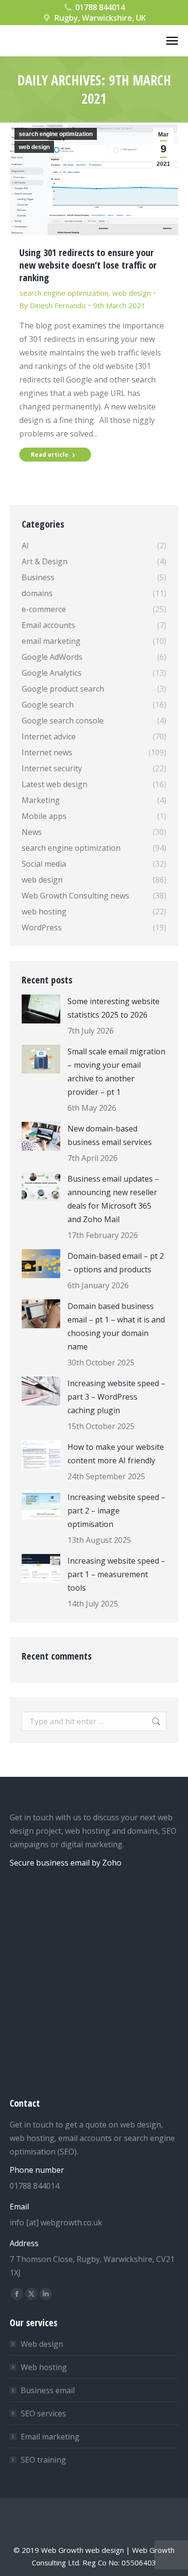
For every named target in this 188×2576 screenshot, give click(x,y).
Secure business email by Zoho (66, 1863)
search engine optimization (56, 134)
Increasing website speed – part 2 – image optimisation (116, 1511)
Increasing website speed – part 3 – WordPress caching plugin (116, 1397)
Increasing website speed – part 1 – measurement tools (116, 1574)
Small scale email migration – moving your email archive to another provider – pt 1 (116, 1072)
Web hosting (44, 2367)
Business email (48, 2390)
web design (34, 147)
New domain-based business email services (110, 1135)
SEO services (43, 2413)
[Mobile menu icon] (172, 41)
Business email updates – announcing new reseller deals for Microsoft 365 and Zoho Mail (113, 1199)
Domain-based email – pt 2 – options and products (116, 1263)
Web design (42, 2344)
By (53, 305)
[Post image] (41, 1009)
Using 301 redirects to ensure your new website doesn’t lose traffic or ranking (88, 265)
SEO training (43, 2460)
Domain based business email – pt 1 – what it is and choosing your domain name (116, 1326)
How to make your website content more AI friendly (116, 1454)
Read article (50, 455)
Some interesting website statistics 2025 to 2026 (114, 1008)
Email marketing (50, 2437)
